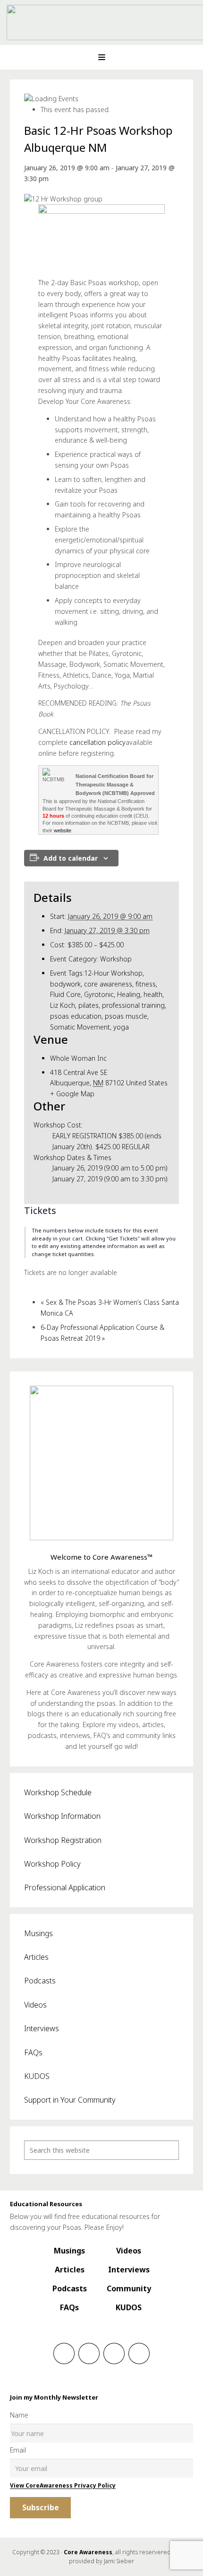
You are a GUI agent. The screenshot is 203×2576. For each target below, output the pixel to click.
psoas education (76, 1016)
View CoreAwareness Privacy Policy (63, 2485)
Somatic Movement (80, 1027)
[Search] (169, 2150)
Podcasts (40, 1981)
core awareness (108, 984)
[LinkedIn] (114, 2353)
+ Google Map (72, 1094)
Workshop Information (62, 1816)
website (63, 830)
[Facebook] (64, 2353)
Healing (129, 994)
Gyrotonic (99, 994)
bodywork (65, 984)
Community (129, 2288)
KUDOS (37, 2076)
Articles (36, 1957)
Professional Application (65, 1887)
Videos (35, 2005)
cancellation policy (97, 742)
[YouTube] (139, 2353)
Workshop (116, 959)
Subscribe (41, 2507)
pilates (89, 1005)
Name (19, 2415)
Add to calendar (71, 858)
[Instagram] (89, 2353)
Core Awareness (88, 2552)
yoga (121, 1027)
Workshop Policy (52, 1864)
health (153, 994)
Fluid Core (65, 994)
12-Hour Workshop (113, 973)
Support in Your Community (70, 2100)
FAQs (33, 2052)
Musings (38, 1933)
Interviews (42, 2028)
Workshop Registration (63, 1840)
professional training (133, 1005)
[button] (101, 57)
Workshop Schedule (58, 1792)
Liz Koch (63, 1005)
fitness (146, 984)
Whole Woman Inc (78, 1058)
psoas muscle (126, 1016)
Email (18, 2450)
